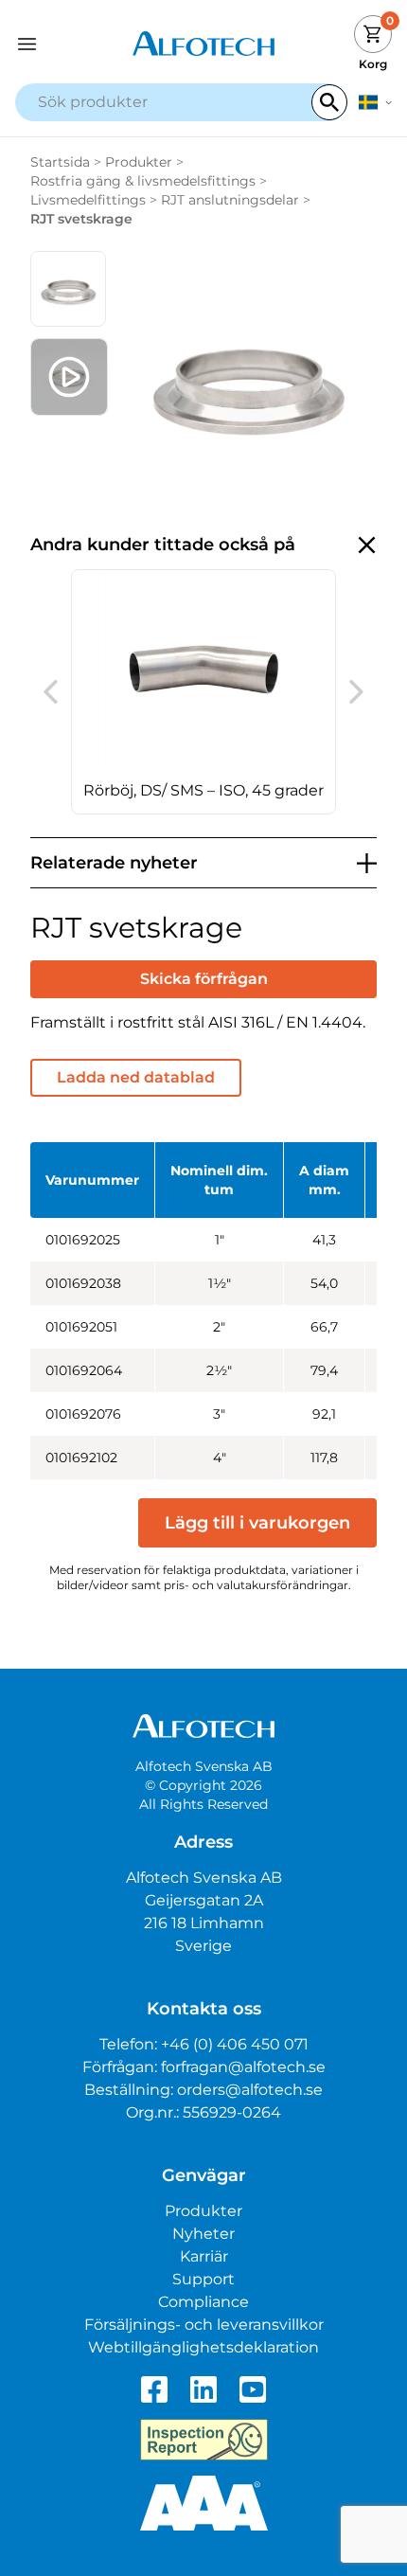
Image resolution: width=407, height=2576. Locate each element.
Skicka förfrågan (204, 979)
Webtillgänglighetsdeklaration (203, 2347)
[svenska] (375, 102)
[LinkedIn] (203, 2389)
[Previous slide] (51, 692)
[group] (203, 692)
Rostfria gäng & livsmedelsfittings (143, 181)
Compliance (203, 2302)
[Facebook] (154, 2389)
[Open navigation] (62, 44)
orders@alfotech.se (250, 2090)
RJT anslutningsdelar (230, 200)
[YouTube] (253, 2389)
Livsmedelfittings (88, 200)
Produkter (139, 162)
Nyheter (203, 2234)
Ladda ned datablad (136, 1077)
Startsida (60, 162)
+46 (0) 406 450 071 (235, 2044)
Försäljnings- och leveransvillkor (204, 2325)
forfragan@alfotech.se (243, 2067)
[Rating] (204, 2503)
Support (203, 2279)
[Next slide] (356, 692)
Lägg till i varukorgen (257, 1523)
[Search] (329, 102)
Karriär (204, 2256)
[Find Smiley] (204, 2440)
